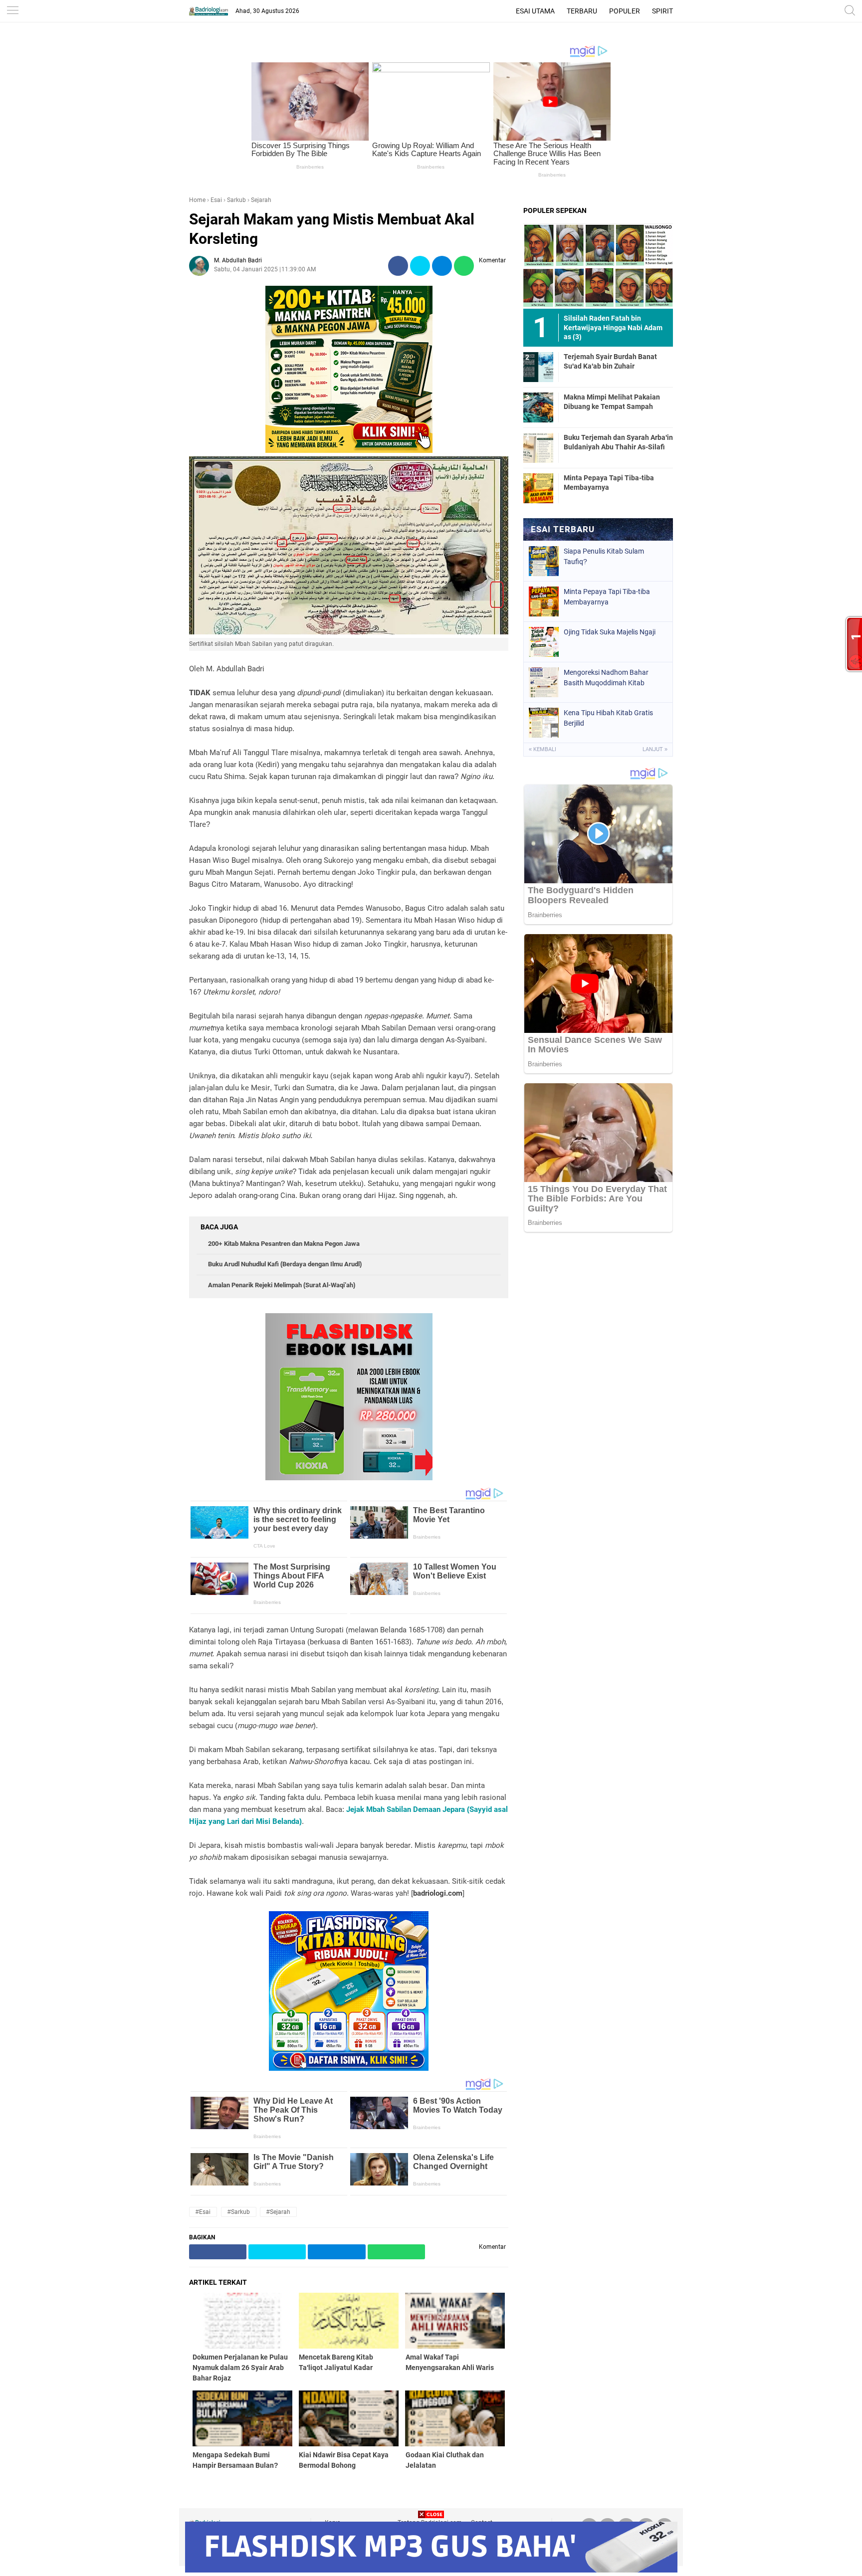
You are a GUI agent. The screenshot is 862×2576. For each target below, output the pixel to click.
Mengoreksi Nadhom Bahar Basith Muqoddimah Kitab (606, 678)
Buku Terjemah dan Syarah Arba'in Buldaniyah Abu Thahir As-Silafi (618, 442)
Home (197, 200)
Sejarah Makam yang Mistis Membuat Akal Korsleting (332, 229)
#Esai (203, 2212)
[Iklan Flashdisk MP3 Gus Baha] (431, 2570)
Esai (216, 200)
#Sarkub (239, 2212)
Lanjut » (655, 749)
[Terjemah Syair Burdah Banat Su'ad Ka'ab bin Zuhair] (538, 367)
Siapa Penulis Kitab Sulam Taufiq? (604, 556)
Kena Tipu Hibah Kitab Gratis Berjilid (608, 718)
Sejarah (261, 200)
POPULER (625, 11)
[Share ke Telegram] (442, 266)
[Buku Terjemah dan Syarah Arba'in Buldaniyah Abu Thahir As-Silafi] (538, 447)
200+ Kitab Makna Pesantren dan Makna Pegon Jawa (284, 1244)
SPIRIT (662, 11)
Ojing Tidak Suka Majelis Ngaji (610, 632)
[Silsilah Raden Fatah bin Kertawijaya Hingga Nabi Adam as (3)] (598, 266)
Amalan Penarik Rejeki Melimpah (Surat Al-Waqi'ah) (282, 1285)
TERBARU (582, 11)
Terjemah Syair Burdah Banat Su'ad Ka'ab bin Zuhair (610, 361)
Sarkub (236, 200)
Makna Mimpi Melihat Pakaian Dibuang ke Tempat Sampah (612, 401)
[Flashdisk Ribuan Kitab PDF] (349, 2068)
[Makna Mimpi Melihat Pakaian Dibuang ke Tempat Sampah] (538, 407)
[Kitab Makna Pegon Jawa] (349, 450)
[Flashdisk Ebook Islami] (349, 1478)
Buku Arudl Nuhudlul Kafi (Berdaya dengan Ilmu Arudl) (285, 1264)
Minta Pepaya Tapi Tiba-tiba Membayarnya (609, 482)
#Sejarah (278, 2212)
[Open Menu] (12, 11)
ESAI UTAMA (535, 11)
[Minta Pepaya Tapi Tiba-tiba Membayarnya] (538, 488)
